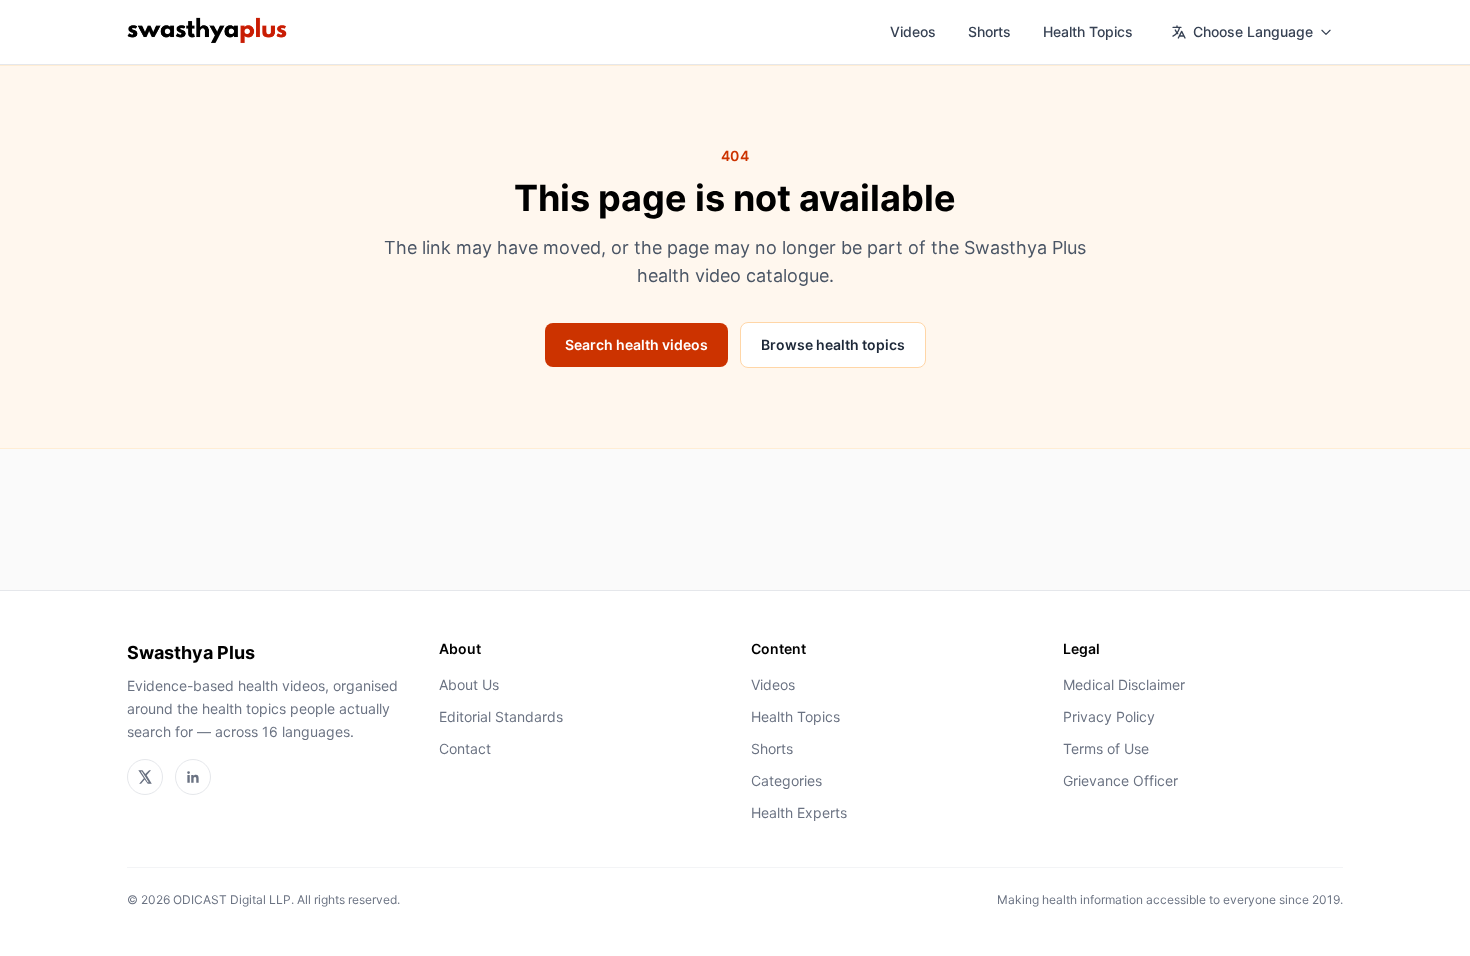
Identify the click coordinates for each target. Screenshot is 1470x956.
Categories (786, 780)
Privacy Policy (1109, 716)
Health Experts (799, 812)
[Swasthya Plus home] (207, 32)
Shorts (989, 31)
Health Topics (1088, 31)
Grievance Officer (1120, 780)
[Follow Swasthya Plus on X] (145, 777)
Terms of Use (1106, 748)
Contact (465, 748)
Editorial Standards (501, 716)
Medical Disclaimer (1124, 684)
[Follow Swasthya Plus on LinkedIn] (193, 777)
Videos (913, 31)
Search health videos (636, 344)
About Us (469, 684)
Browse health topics (833, 344)
